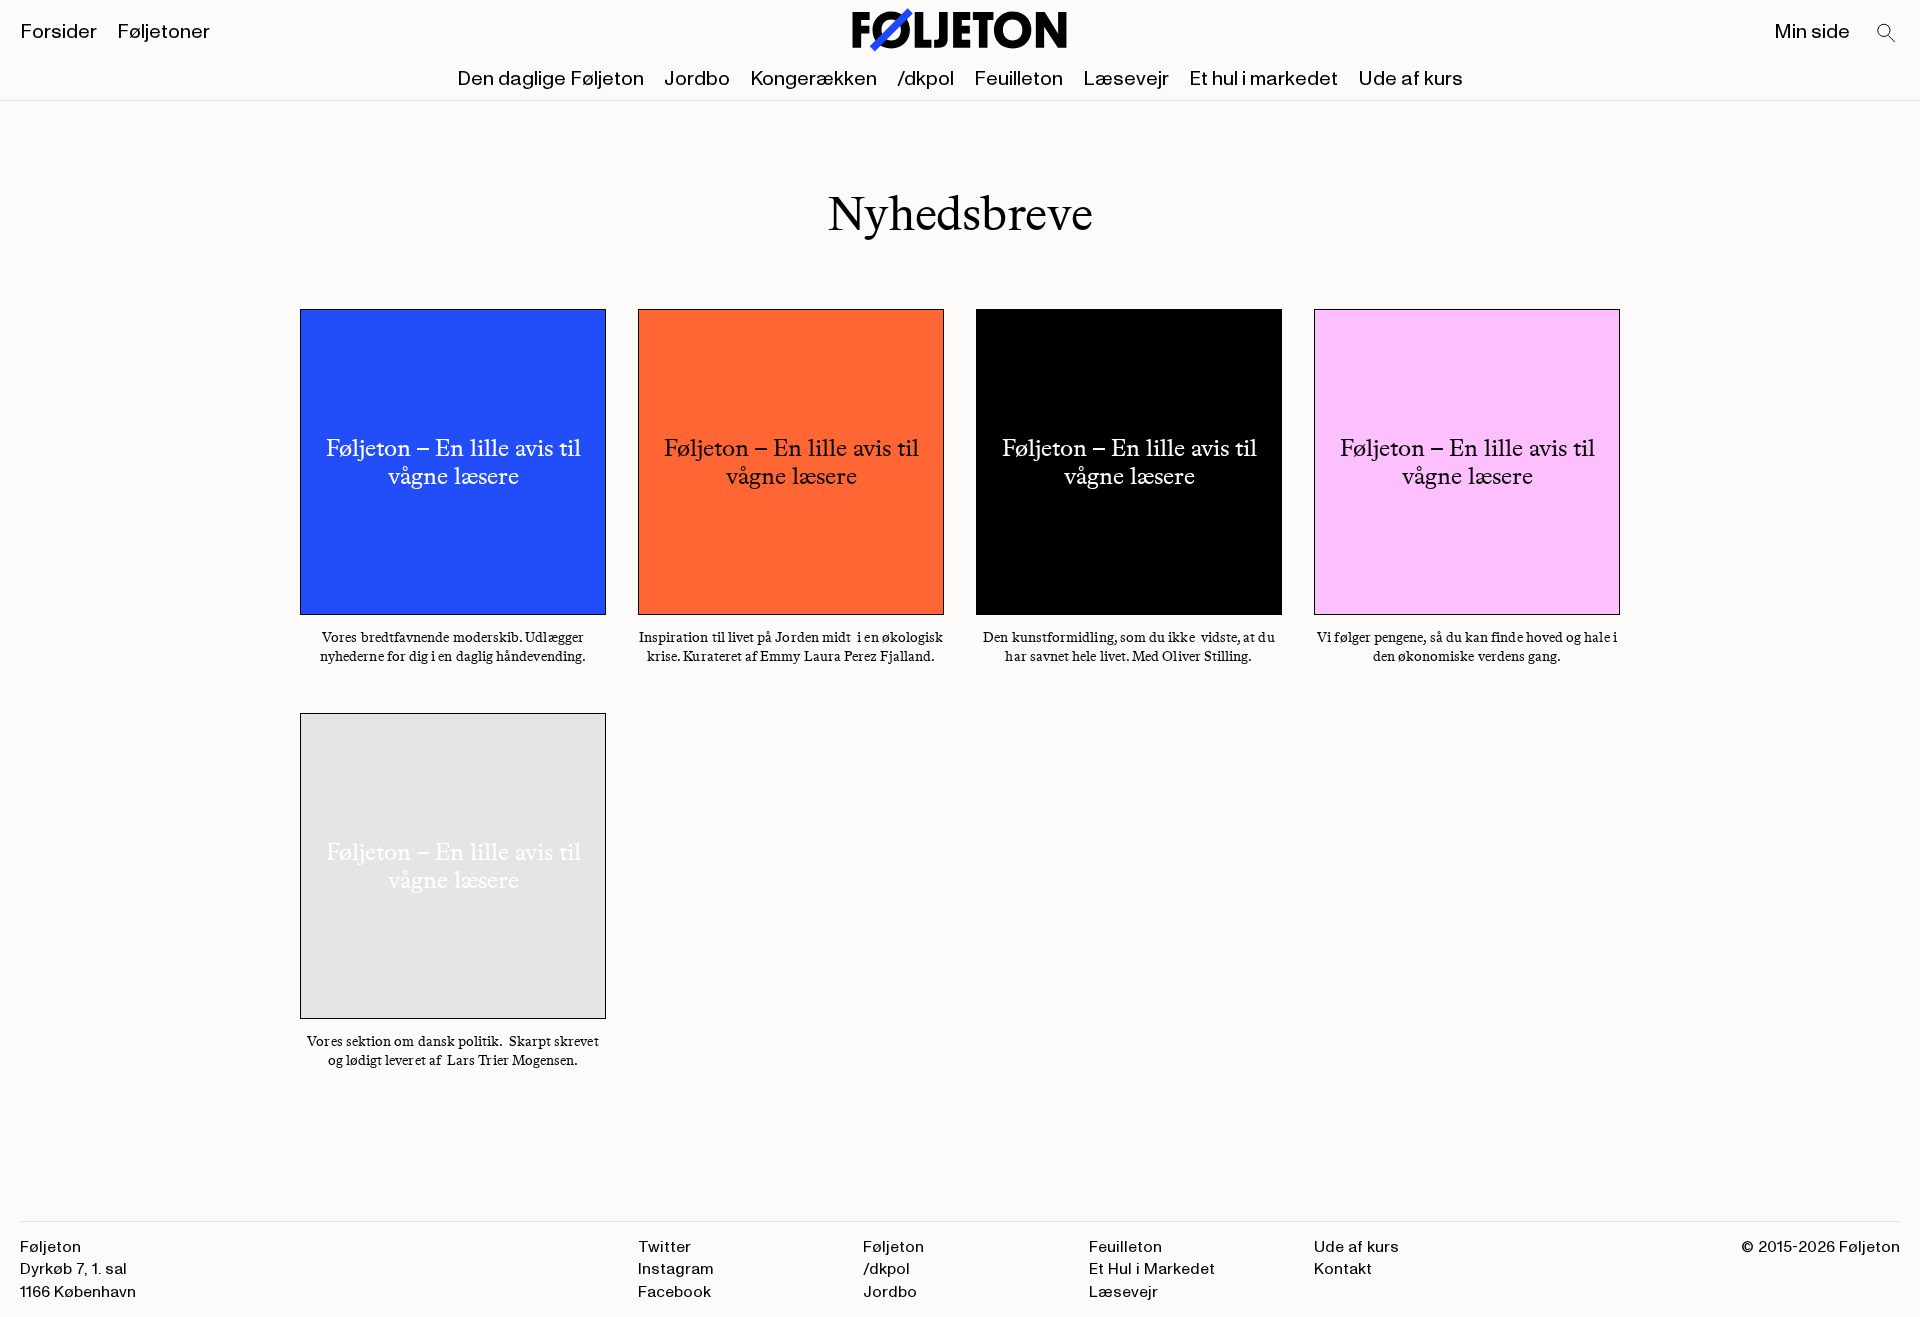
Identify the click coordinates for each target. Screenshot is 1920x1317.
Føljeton (893, 1247)
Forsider (58, 32)
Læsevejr (1126, 79)
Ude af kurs (1410, 79)
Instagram (676, 1269)
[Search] (1887, 34)
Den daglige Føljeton (550, 79)
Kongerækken (813, 79)
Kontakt (1343, 1269)
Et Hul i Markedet (1152, 1269)
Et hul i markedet (1263, 79)
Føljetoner (163, 32)
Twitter (664, 1247)
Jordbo (697, 79)
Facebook (674, 1292)
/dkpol (925, 79)
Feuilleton (1018, 79)
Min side (1812, 32)
